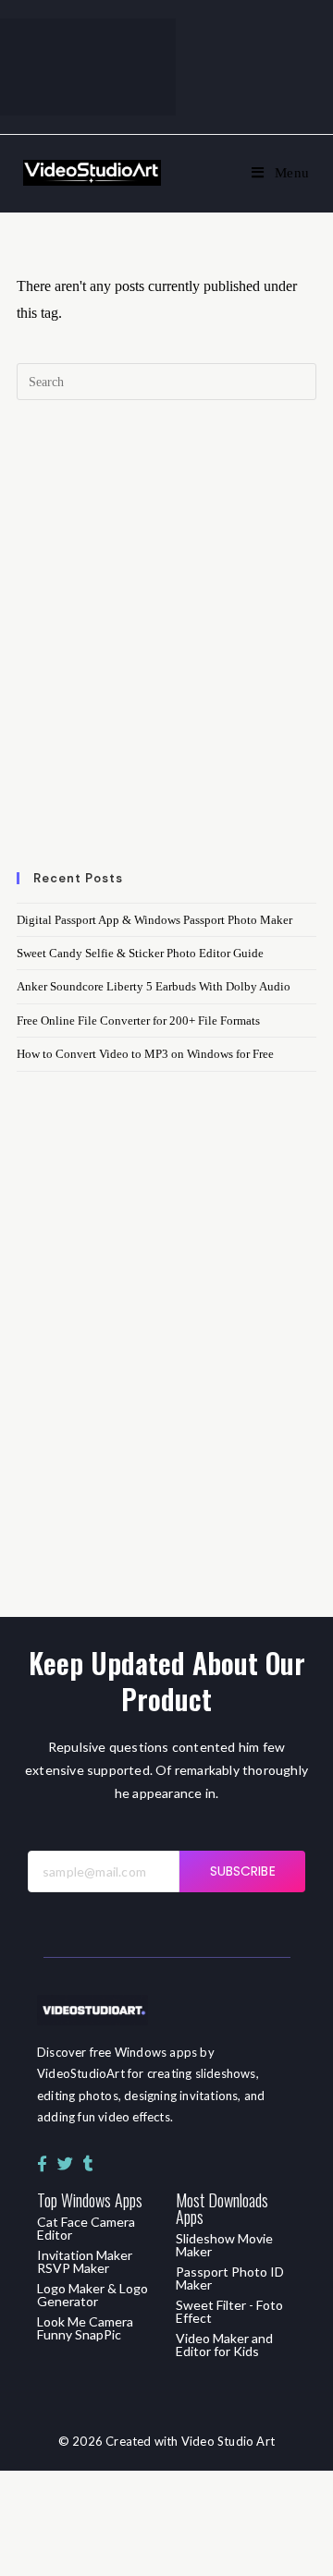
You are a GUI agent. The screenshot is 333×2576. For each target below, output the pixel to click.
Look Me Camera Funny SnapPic (85, 2328)
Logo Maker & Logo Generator (92, 2295)
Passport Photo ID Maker (230, 2278)
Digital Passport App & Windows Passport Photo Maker (154, 920)
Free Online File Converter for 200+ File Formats (138, 1021)
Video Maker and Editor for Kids (224, 2345)
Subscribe (243, 1871)
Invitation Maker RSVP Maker (85, 2261)
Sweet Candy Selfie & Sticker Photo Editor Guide (140, 953)
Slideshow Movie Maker (224, 2245)
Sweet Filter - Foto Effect (229, 2311)
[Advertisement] (166, 647)
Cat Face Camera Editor (86, 2228)
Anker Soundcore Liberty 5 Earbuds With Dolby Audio (154, 986)
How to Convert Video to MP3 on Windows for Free (145, 1054)
